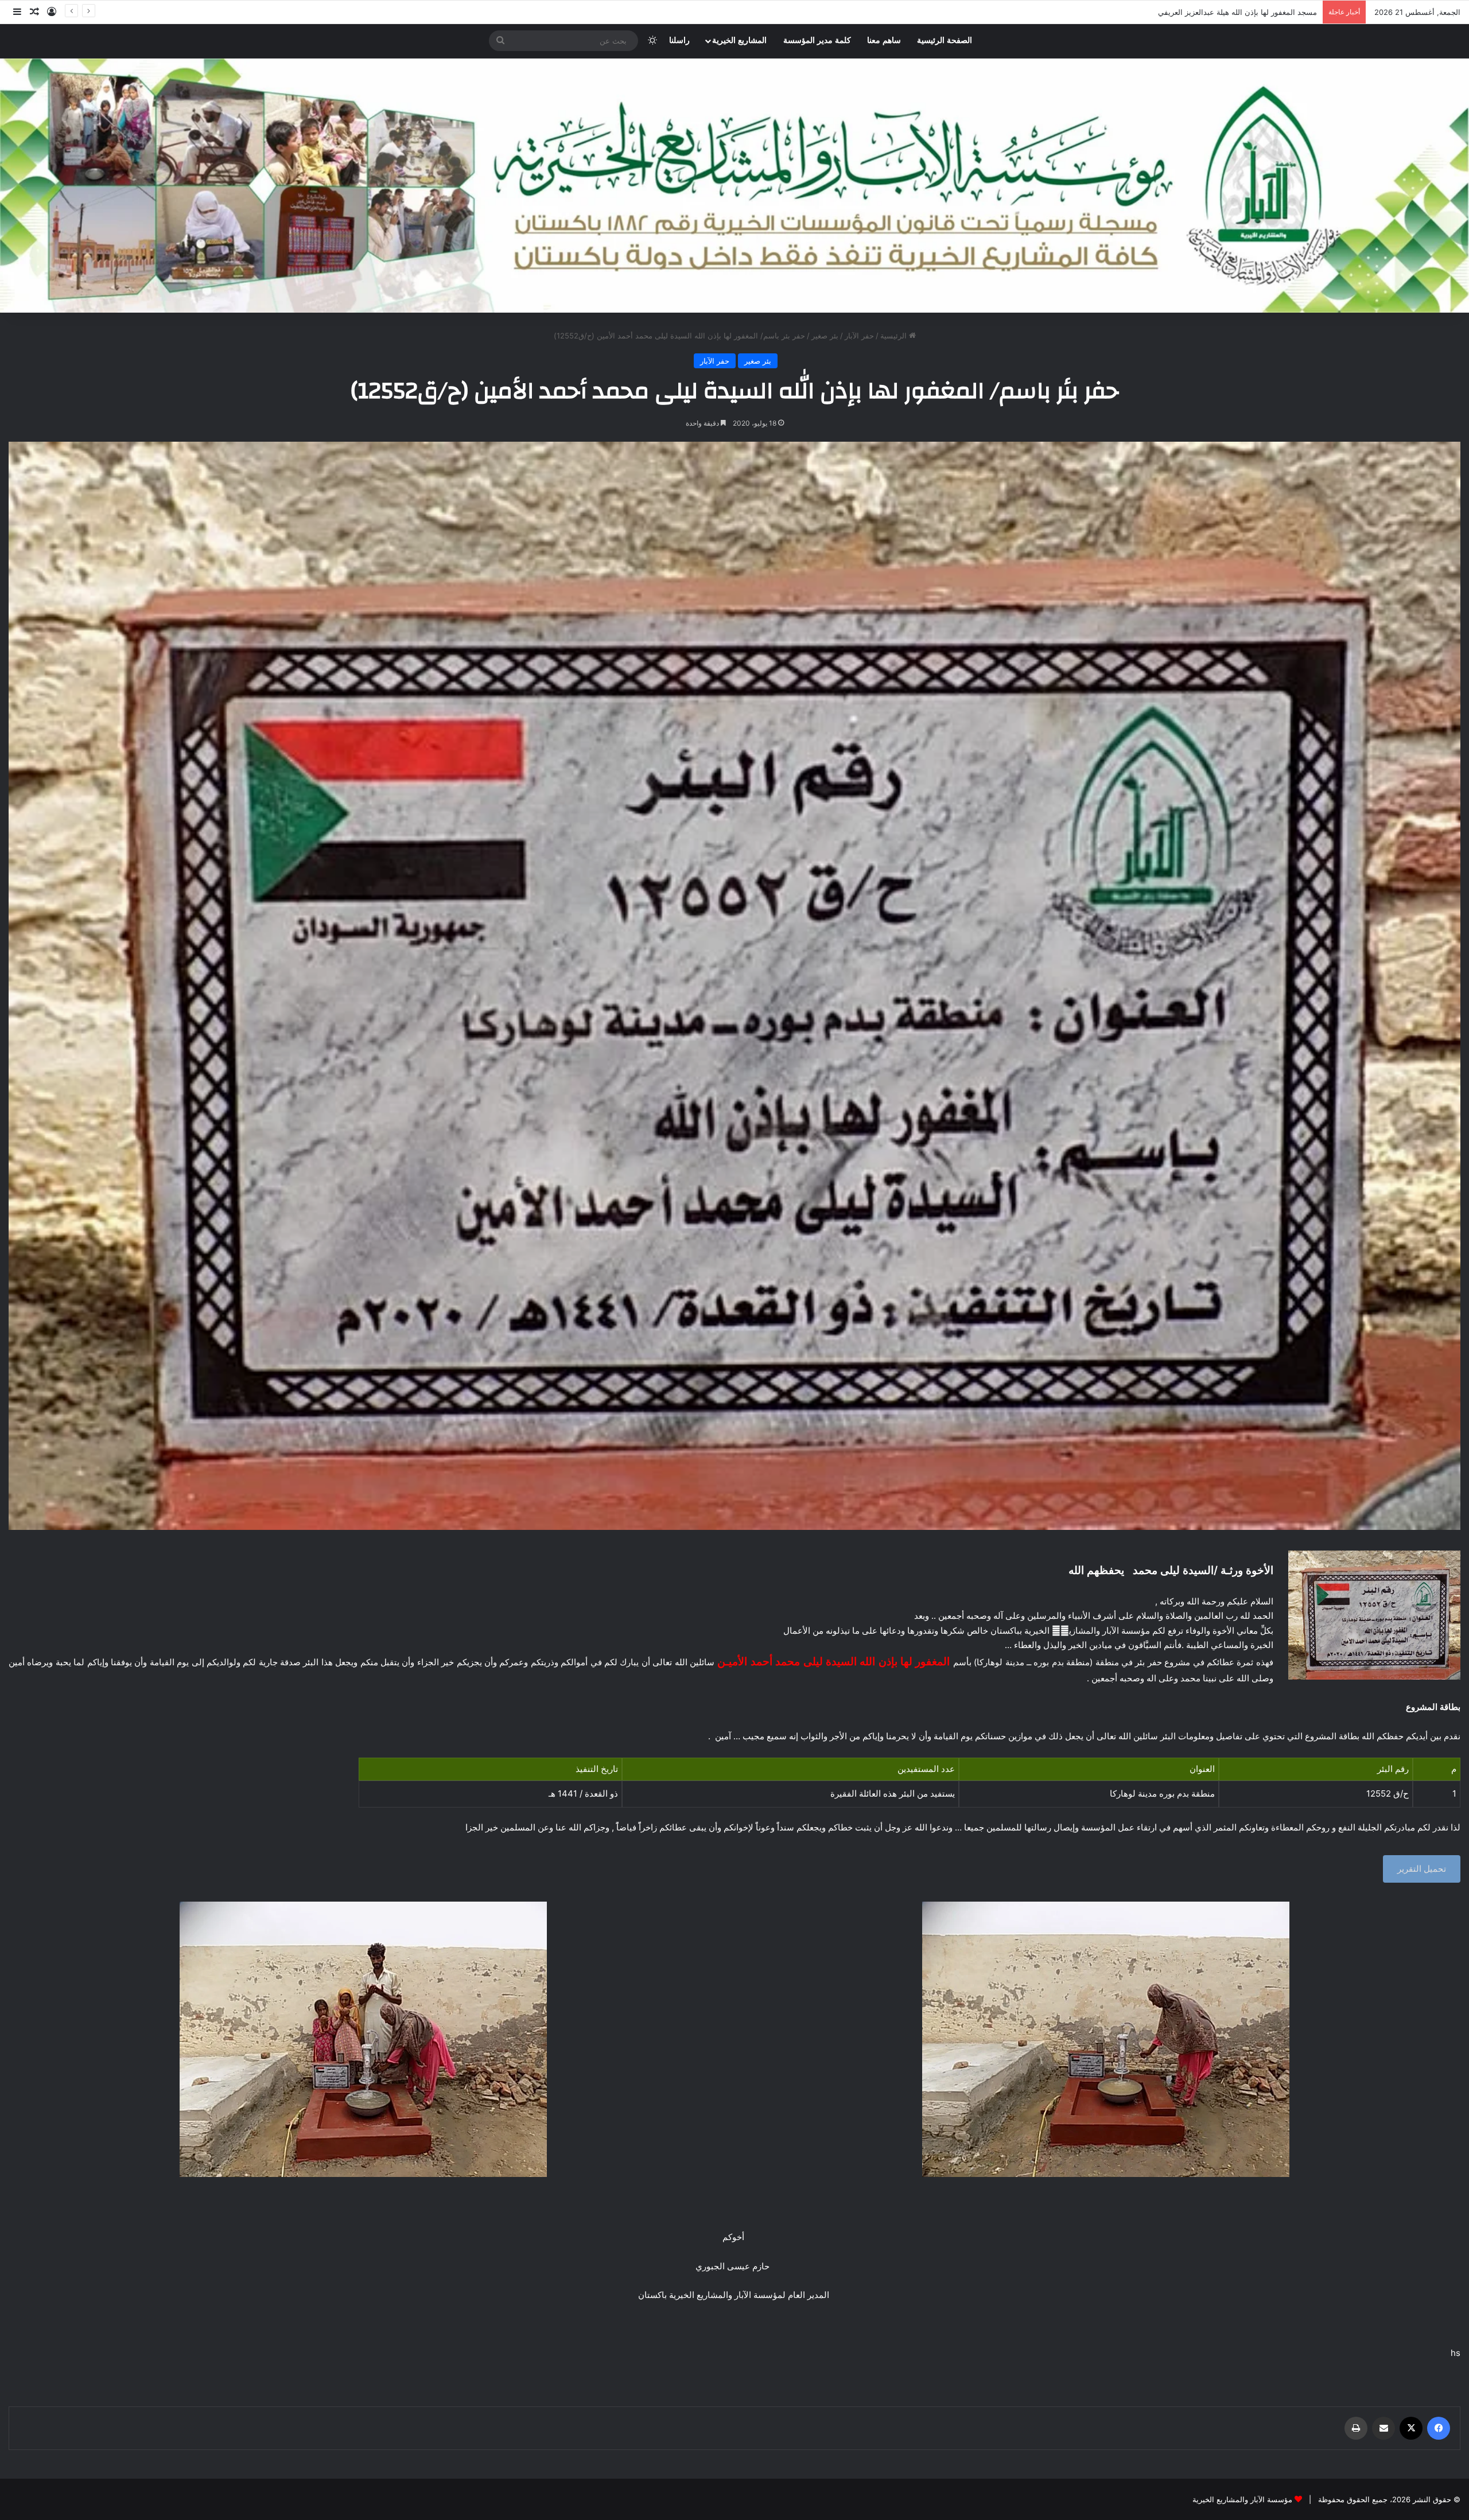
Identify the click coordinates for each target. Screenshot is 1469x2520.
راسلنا (679, 40)
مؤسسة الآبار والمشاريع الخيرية (1242, 2499)
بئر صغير (825, 336)
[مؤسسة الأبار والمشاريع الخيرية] (734, 186)
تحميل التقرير (1422, 1869)
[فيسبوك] (1439, 2428)
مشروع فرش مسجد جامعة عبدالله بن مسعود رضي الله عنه (1223, 12)
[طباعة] (1356, 2428)
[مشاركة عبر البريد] (1383, 2428)
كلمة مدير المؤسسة (817, 40)
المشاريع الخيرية (739, 40)
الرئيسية (895, 336)
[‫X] (1411, 2428)
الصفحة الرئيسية (945, 40)
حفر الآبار (859, 336)
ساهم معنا (884, 40)
